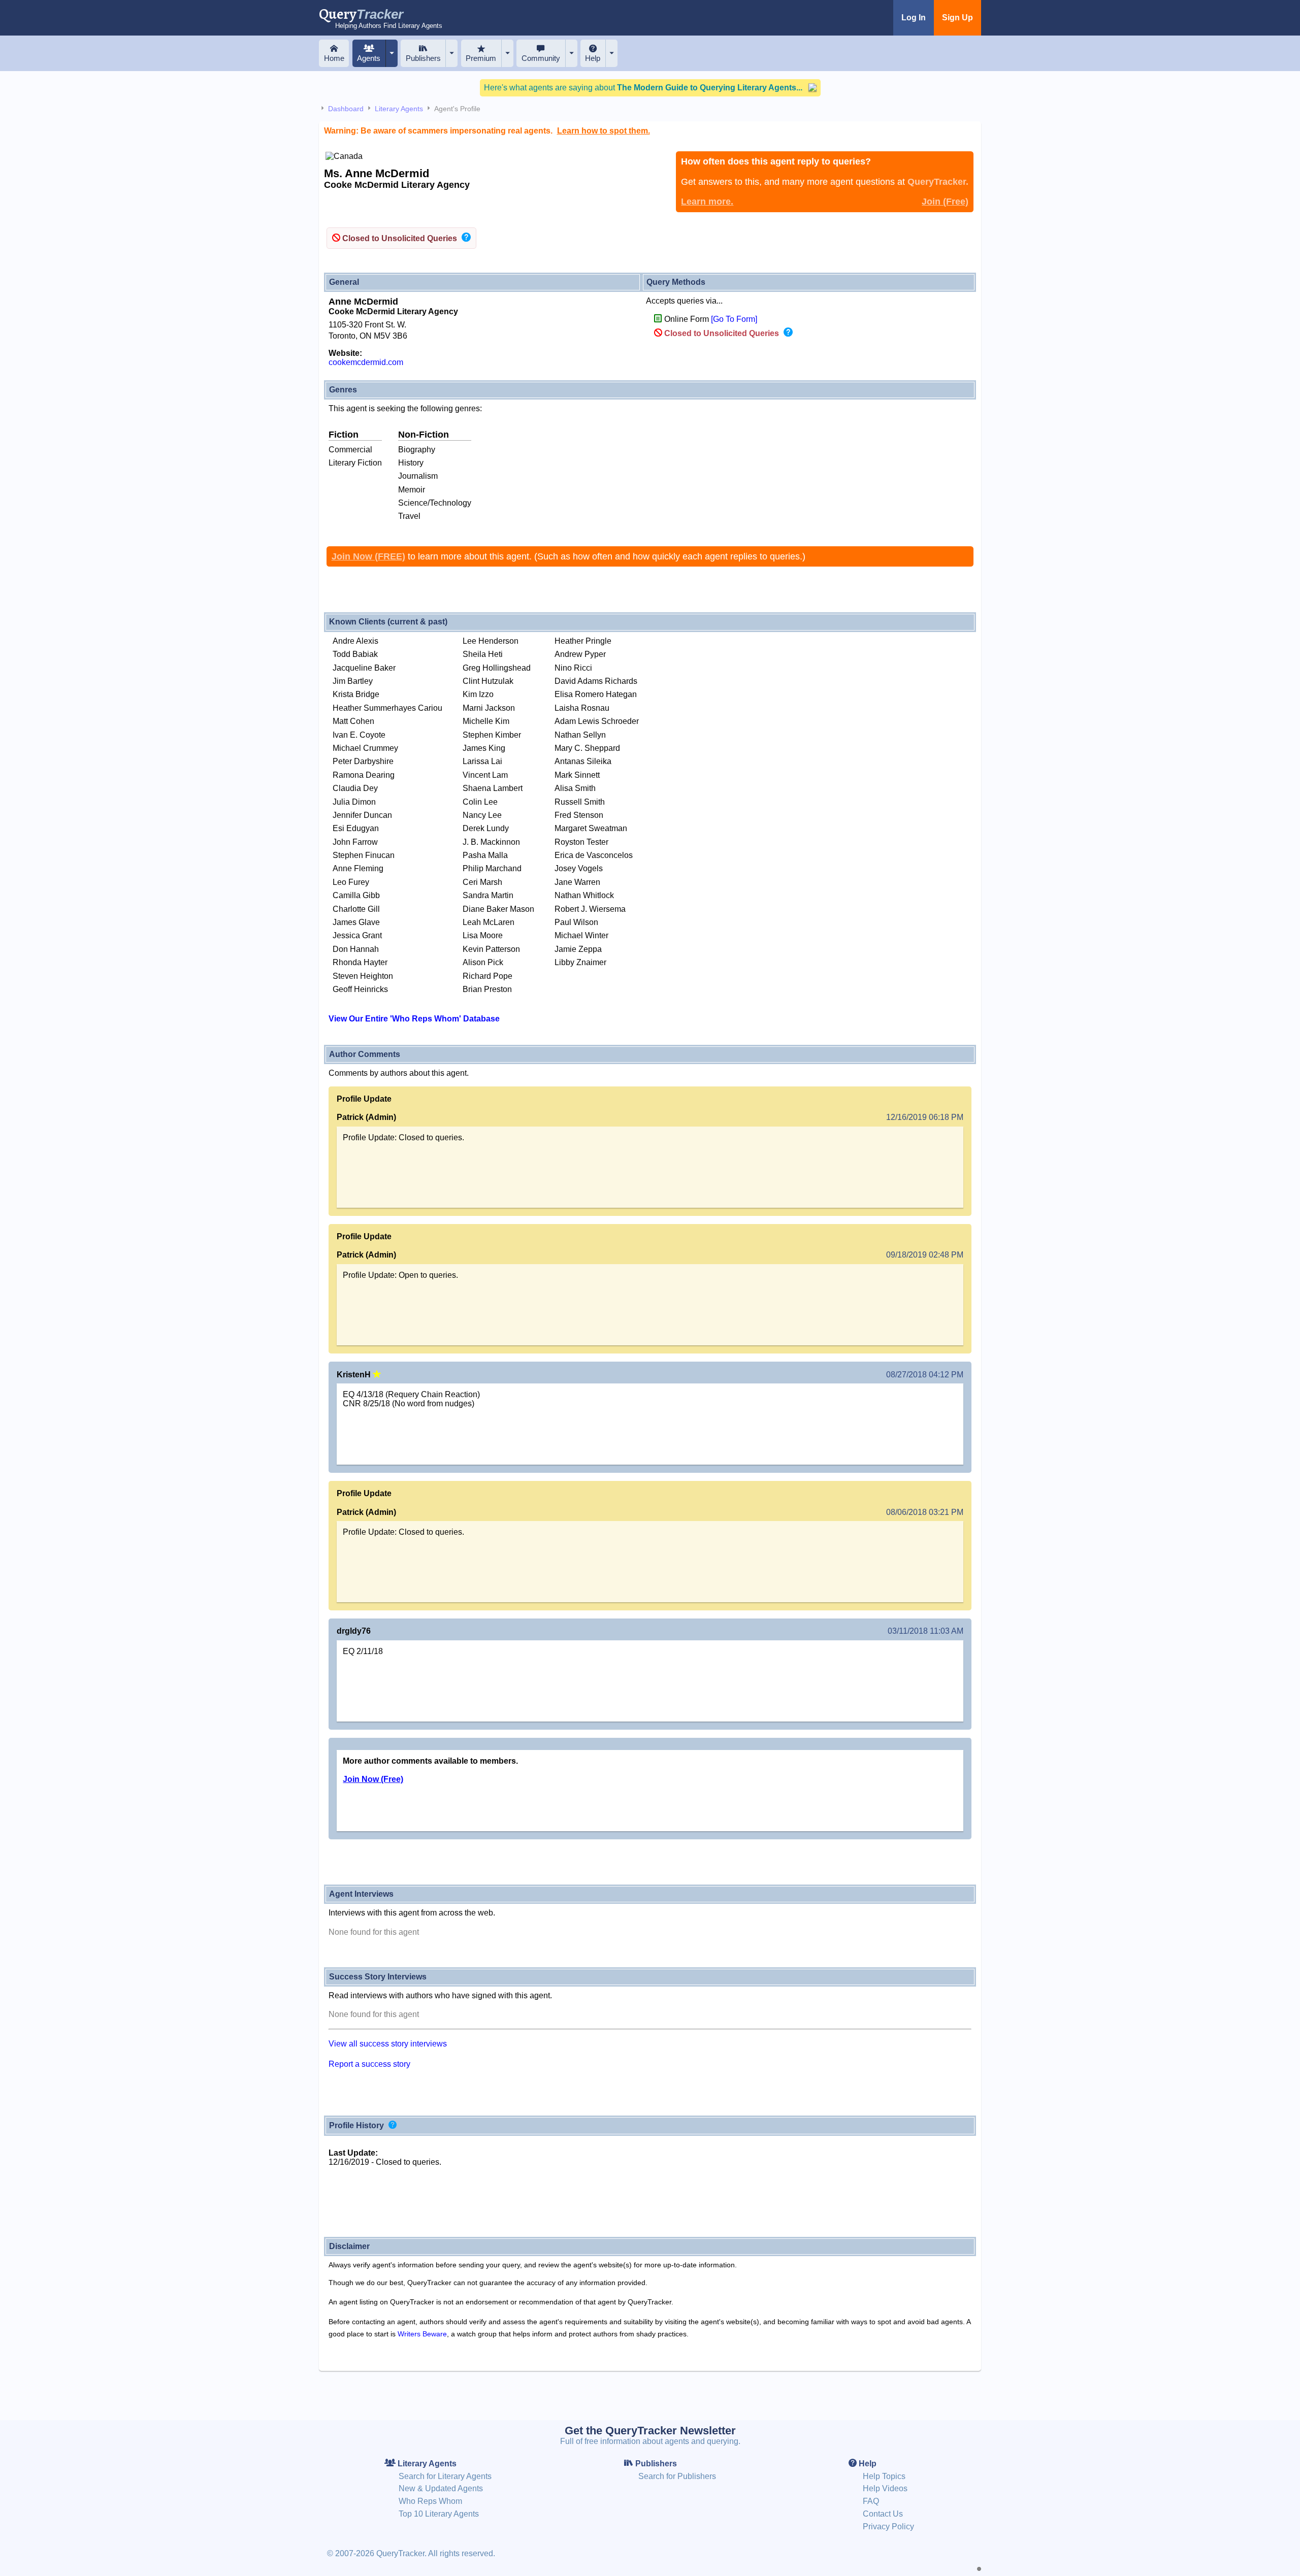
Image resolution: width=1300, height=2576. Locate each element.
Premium (481, 58)
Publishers (423, 58)
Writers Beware (422, 2334)
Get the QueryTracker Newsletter (650, 2431)
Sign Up (957, 18)
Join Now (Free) (373, 1779)
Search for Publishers (677, 2476)
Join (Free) (945, 202)
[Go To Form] (734, 319)
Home (334, 58)
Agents (369, 58)
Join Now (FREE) (368, 556)
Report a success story (369, 2064)
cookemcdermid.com (366, 362)
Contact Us (883, 2514)
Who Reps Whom (430, 2501)
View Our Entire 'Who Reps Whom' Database (414, 1019)
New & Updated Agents (441, 2488)
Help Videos (885, 2488)
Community (541, 58)
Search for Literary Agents (445, 2476)
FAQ (871, 2501)
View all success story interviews (388, 2044)
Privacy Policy (888, 2527)
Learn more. (707, 202)
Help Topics (884, 2476)
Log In (914, 18)
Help (593, 58)
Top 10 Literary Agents (439, 2514)
